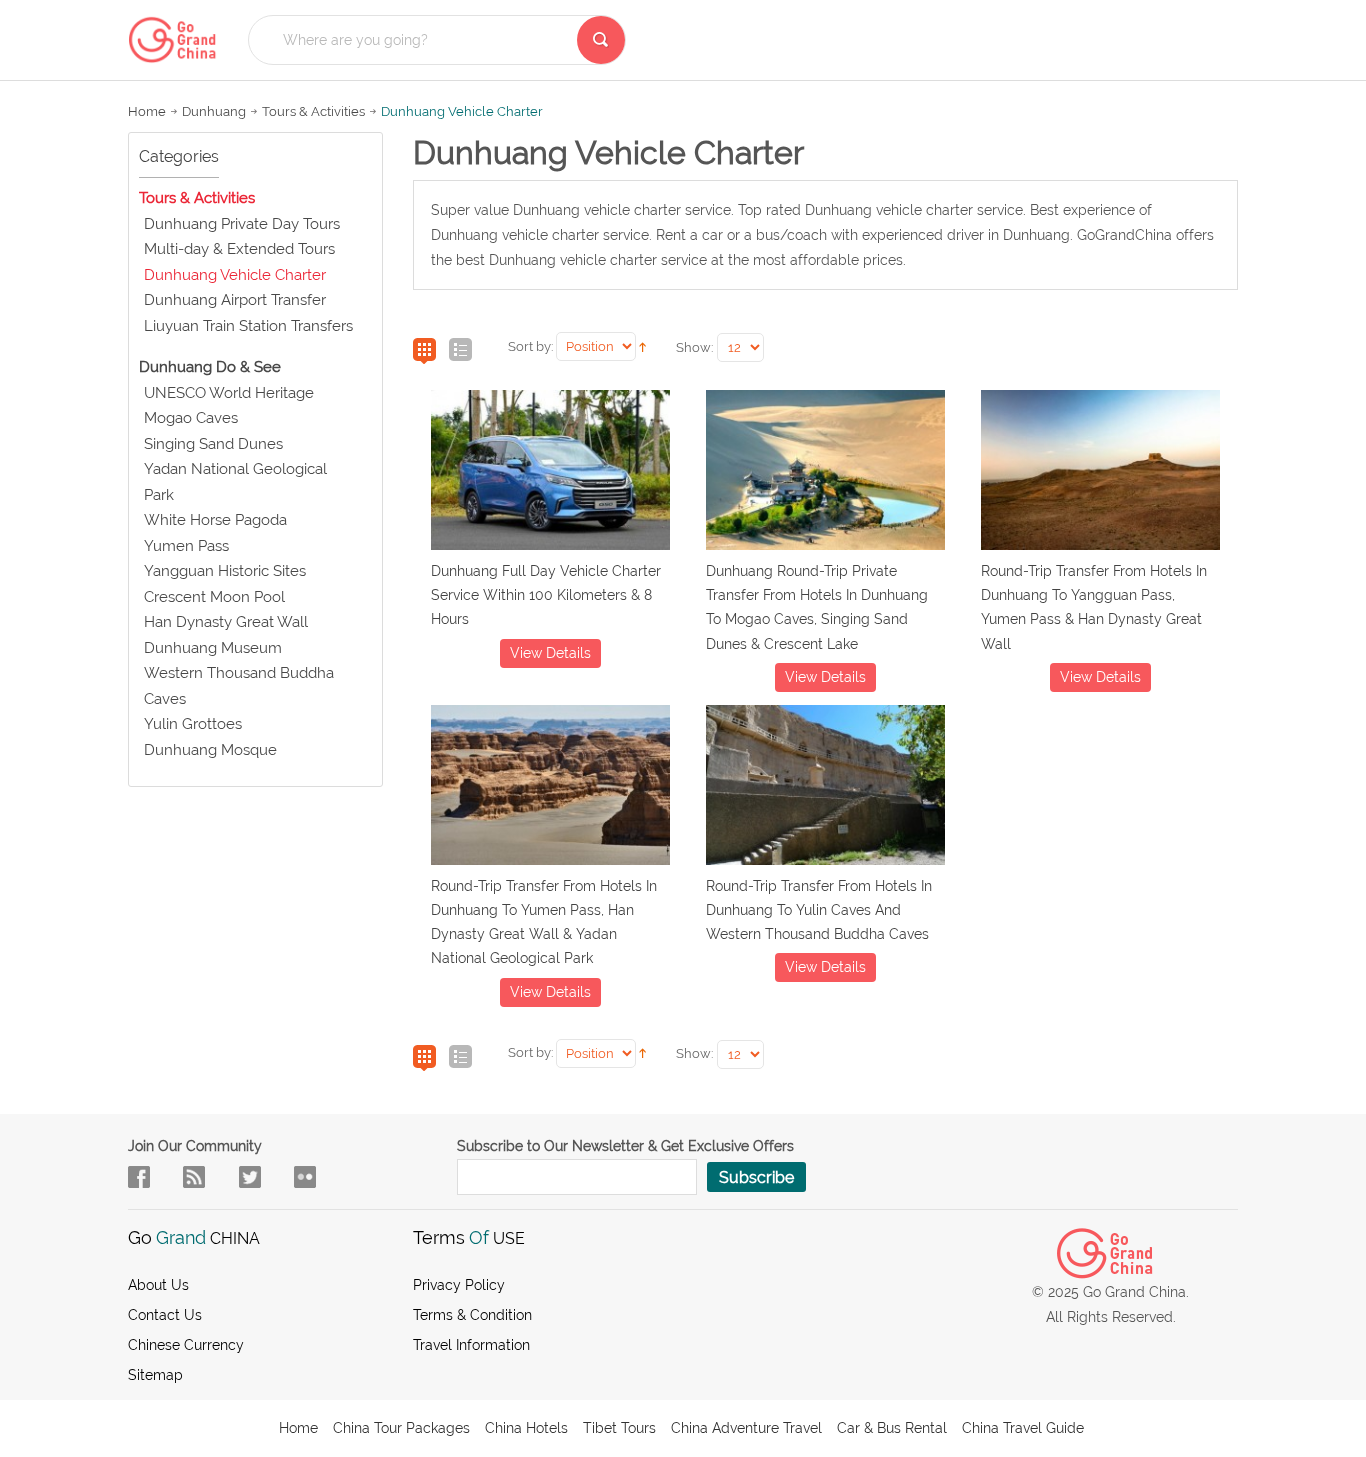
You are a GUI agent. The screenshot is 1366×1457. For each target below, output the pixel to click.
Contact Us (165, 1315)
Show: (694, 347)
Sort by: (530, 346)
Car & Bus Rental (892, 1428)
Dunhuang (214, 111)
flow (194, 1177)
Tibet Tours (619, 1428)
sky (305, 1177)
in (250, 1177)
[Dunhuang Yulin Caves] (825, 789)
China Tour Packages (401, 1428)
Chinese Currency (186, 1345)
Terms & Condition (472, 1315)
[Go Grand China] (178, 39)
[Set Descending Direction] (642, 344)
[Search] (601, 40)
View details (550, 653)
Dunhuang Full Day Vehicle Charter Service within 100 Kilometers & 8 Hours (546, 595)
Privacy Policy (459, 1285)
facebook (139, 1177)
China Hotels (526, 1428)
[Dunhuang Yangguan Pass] (1100, 474)
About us (158, 1285)
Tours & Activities (313, 111)
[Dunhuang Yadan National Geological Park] (550, 789)
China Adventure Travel (746, 1428)
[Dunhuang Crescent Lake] (825, 474)
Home (147, 111)
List (460, 351)
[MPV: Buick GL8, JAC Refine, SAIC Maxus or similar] (550, 474)
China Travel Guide (1023, 1428)
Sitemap (155, 1375)
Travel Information (471, 1345)
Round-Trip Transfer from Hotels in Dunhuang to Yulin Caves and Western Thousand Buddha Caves (819, 910)
